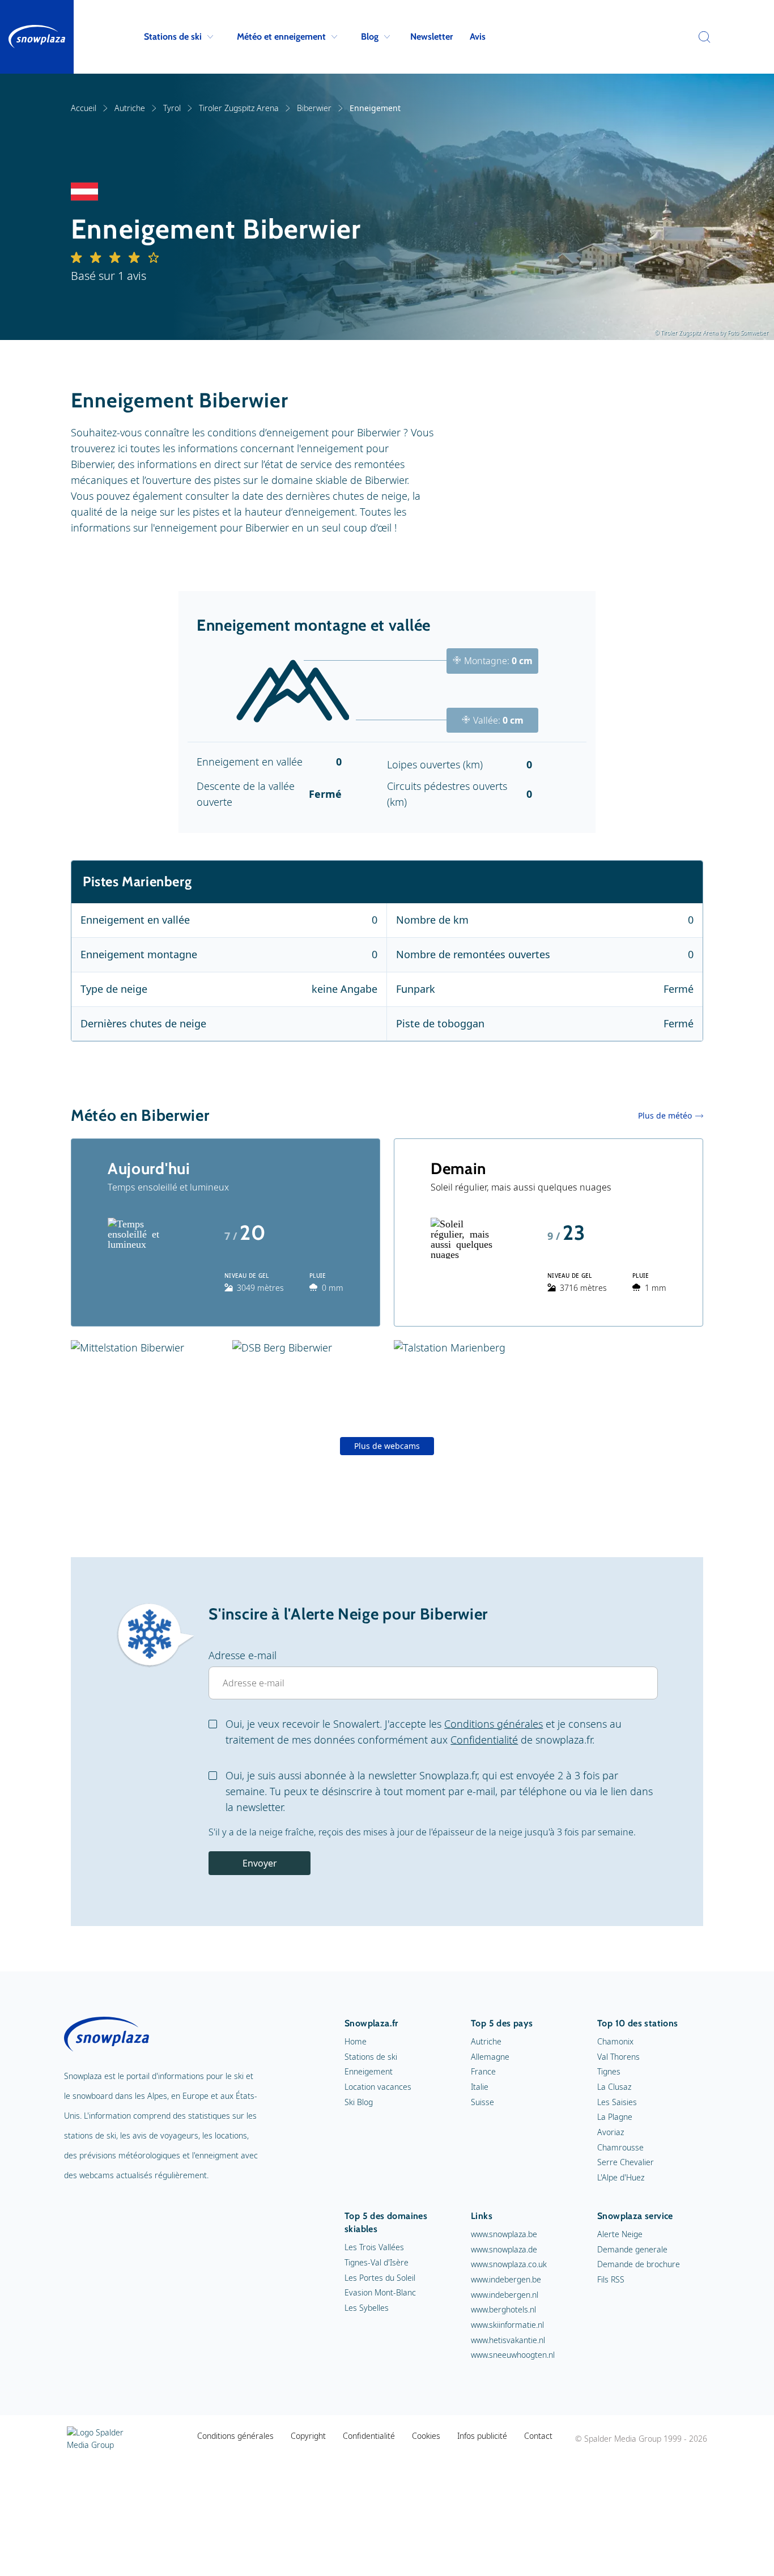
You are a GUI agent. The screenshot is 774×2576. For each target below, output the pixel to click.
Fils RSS (611, 2279)
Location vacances (378, 2087)
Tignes (609, 2071)
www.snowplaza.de (504, 2249)
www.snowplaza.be (504, 2234)
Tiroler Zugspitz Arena (239, 108)
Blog (370, 37)
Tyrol (172, 108)
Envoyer (260, 1863)
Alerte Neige (620, 2234)
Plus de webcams (387, 1446)
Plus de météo (665, 1115)
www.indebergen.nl (505, 2295)
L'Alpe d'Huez (621, 2177)
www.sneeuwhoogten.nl (513, 2355)
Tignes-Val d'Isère (377, 2262)
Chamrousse (620, 2147)
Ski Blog (359, 2102)
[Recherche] (701, 37)
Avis (478, 37)
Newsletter (431, 37)
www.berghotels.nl (503, 2309)
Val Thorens (618, 2057)
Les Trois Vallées (374, 2247)
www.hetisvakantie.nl (508, 2340)
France (483, 2071)
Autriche (130, 108)
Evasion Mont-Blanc (380, 2292)
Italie (480, 2087)
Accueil (84, 108)
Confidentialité (484, 1740)
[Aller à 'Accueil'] (37, 37)
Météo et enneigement (281, 37)
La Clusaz (614, 2087)
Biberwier (314, 108)
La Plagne (615, 2117)
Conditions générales (494, 1724)
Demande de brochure (639, 2264)
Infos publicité (482, 2436)
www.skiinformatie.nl (507, 2325)
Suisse (482, 2102)
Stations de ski (173, 37)
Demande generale (632, 2249)
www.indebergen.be (506, 2279)
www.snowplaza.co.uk (509, 2264)
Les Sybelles (367, 2308)
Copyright (308, 2436)
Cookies (426, 2436)
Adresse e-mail (243, 1655)
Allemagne (490, 2057)
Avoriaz (611, 2132)
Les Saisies (617, 2102)
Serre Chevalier (626, 2162)
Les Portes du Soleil (380, 2278)
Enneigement (369, 2071)
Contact (538, 2436)
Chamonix (615, 2041)
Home (356, 2041)
